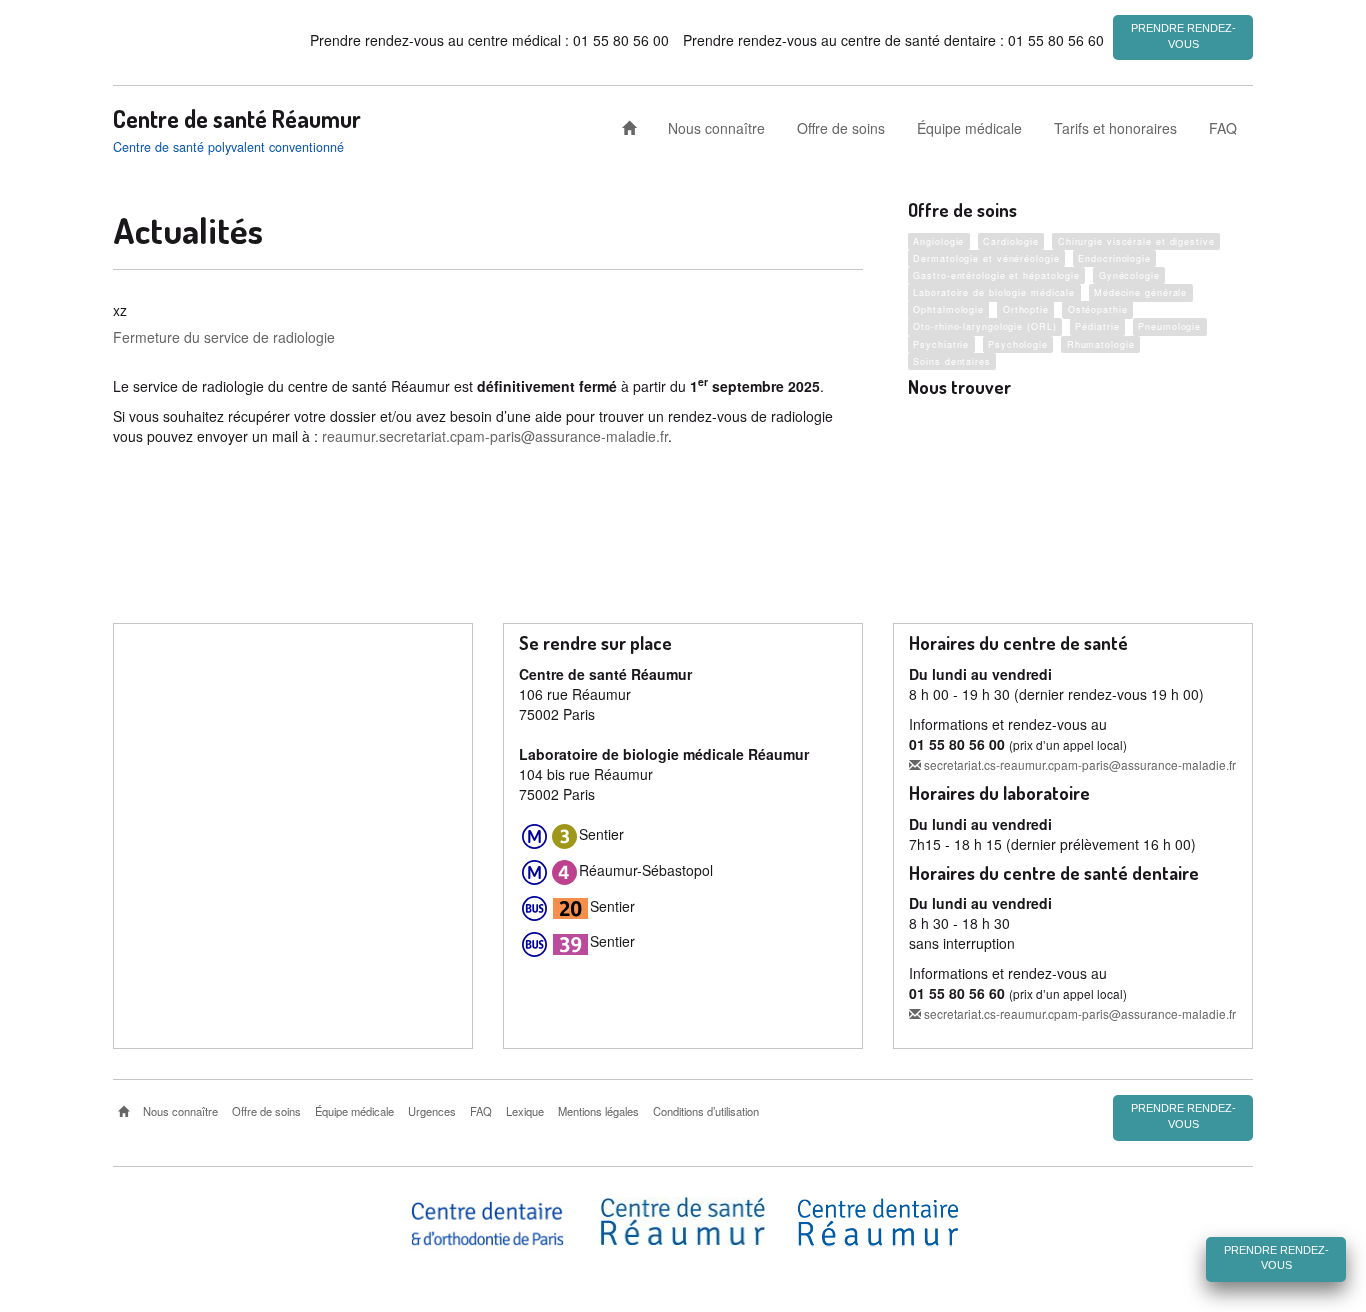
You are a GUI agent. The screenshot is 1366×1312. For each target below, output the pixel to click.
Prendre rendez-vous (1183, 36)
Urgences (432, 1111)
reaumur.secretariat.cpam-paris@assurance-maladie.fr (495, 436)
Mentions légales (598, 1111)
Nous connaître (716, 128)
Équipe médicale (969, 128)
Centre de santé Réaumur (237, 119)
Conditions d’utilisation (706, 1111)
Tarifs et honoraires (1115, 128)
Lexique (525, 1111)
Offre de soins (841, 128)
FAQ (1223, 128)
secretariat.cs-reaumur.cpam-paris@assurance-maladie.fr (1078, 764)
